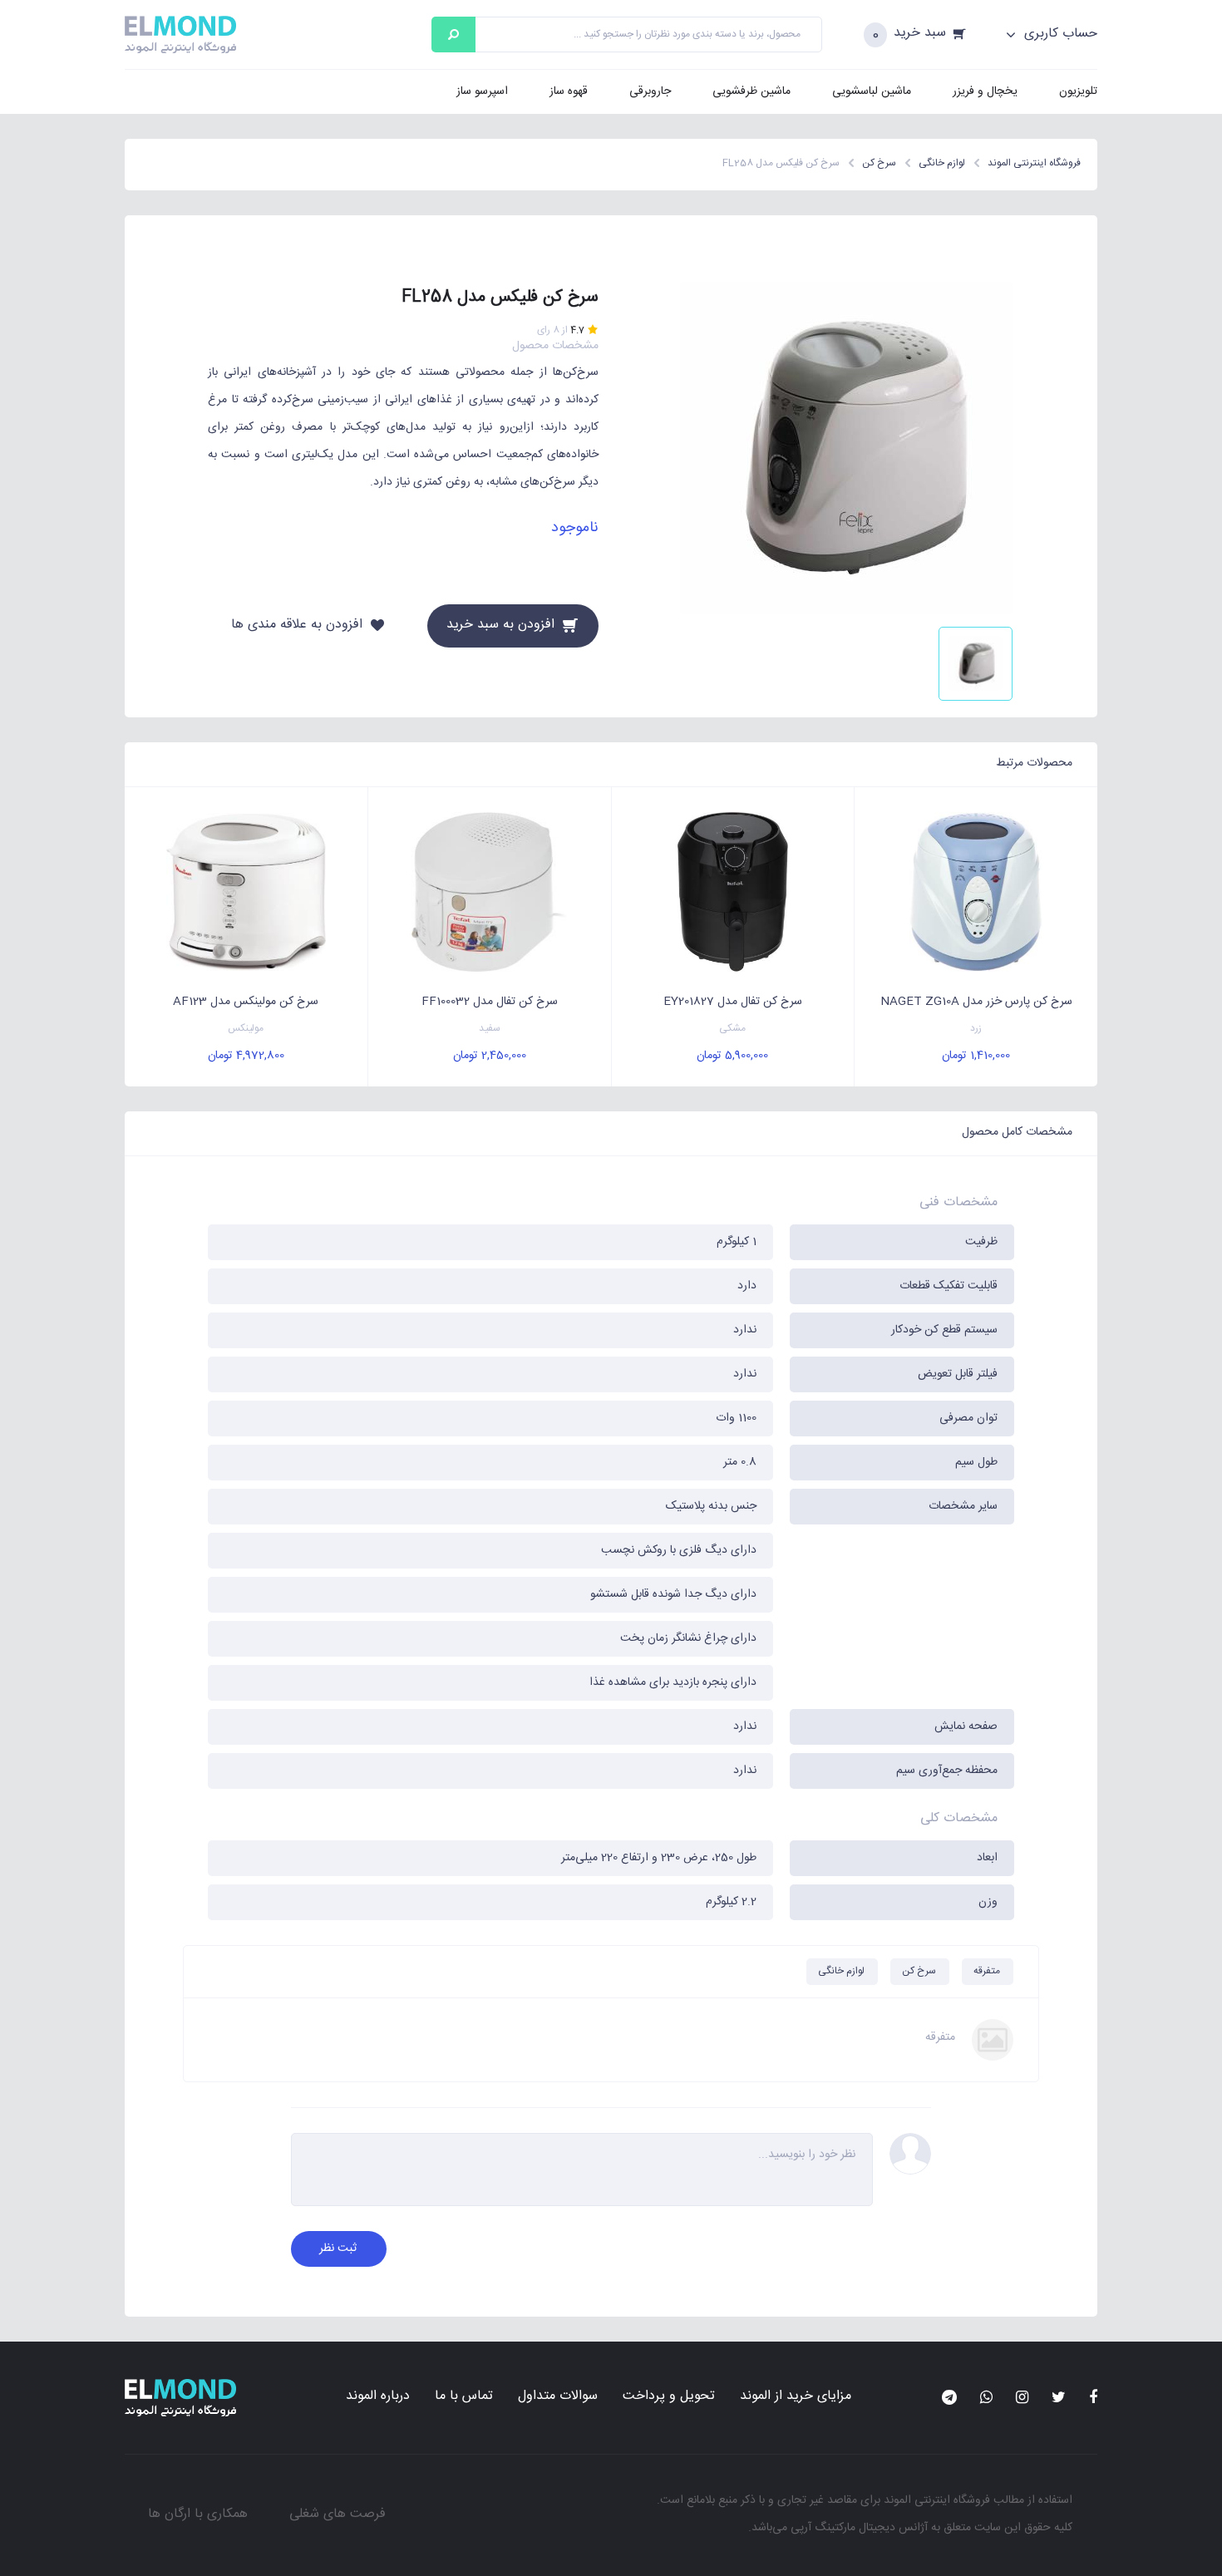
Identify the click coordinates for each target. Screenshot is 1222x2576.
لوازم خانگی (841, 1971)
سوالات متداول (558, 2396)
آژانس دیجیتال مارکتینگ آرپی (859, 2528)
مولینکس (246, 1029)
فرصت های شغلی (338, 2514)
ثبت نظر (338, 2248)
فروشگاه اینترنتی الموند (937, 2500)
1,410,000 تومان (976, 1056)
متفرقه (987, 1971)
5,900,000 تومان (732, 1056)
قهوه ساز (569, 91)
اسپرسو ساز (482, 91)
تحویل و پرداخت (669, 2396)
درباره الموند (378, 2396)
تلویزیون (1078, 91)
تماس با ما (464, 2396)
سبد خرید (920, 34)
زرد (976, 1029)
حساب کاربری (1059, 34)
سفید (490, 1029)
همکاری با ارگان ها (198, 2514)
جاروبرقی (650, 91)
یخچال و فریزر (985, 91)
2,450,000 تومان (490, 1056)
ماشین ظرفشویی (751, 91)
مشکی (732, 1029)
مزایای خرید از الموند (796, 2396)
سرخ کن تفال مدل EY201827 (733, 1002)
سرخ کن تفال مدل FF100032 (490, 1002)
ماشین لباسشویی (872, 91)
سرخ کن (919, 1971)
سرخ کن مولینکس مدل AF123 (246, 1002)
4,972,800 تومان (246, 1056)
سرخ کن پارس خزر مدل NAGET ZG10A (976, 1002)
